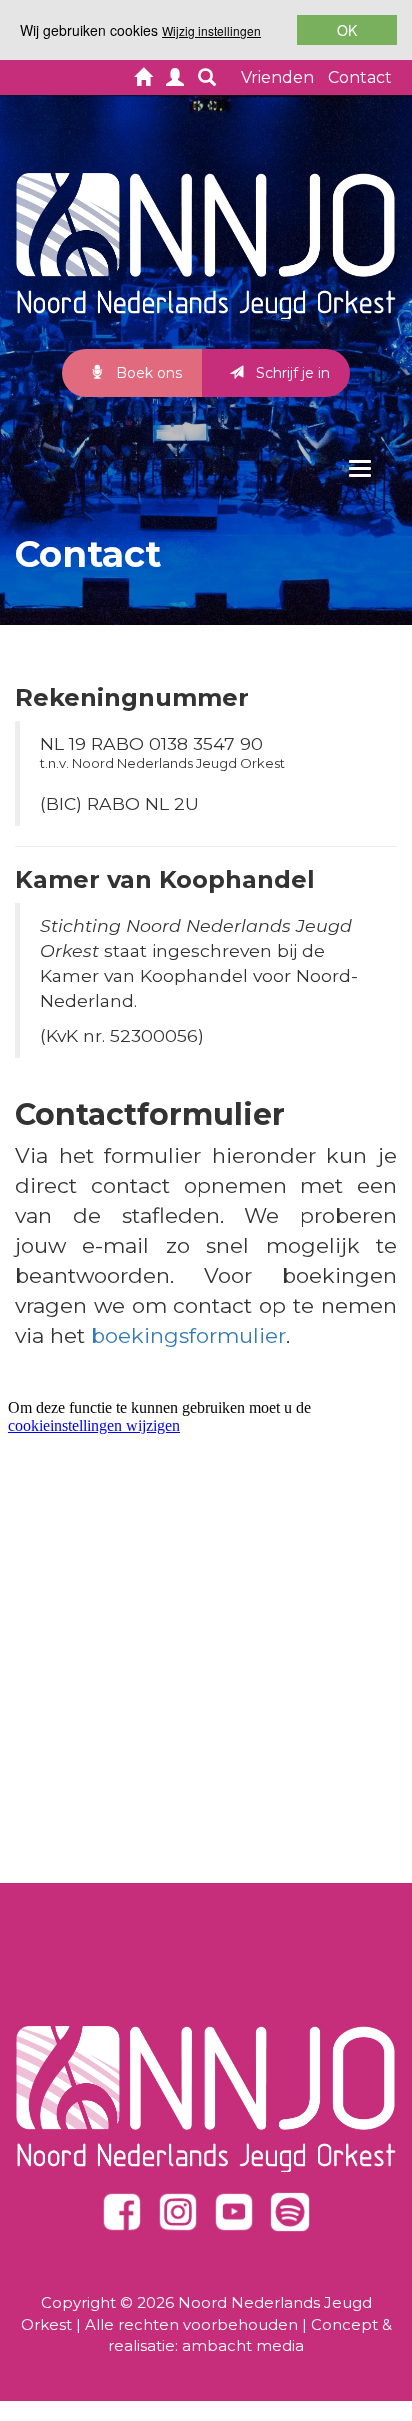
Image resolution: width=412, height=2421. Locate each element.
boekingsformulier (188, 1335)
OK (347, 30)
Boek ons (147, 373)
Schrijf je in (291, 373)
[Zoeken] (207, 79)
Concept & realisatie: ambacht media (250, 2335)
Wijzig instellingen (211, 30)
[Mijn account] (175, 79)
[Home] (143, 79)
